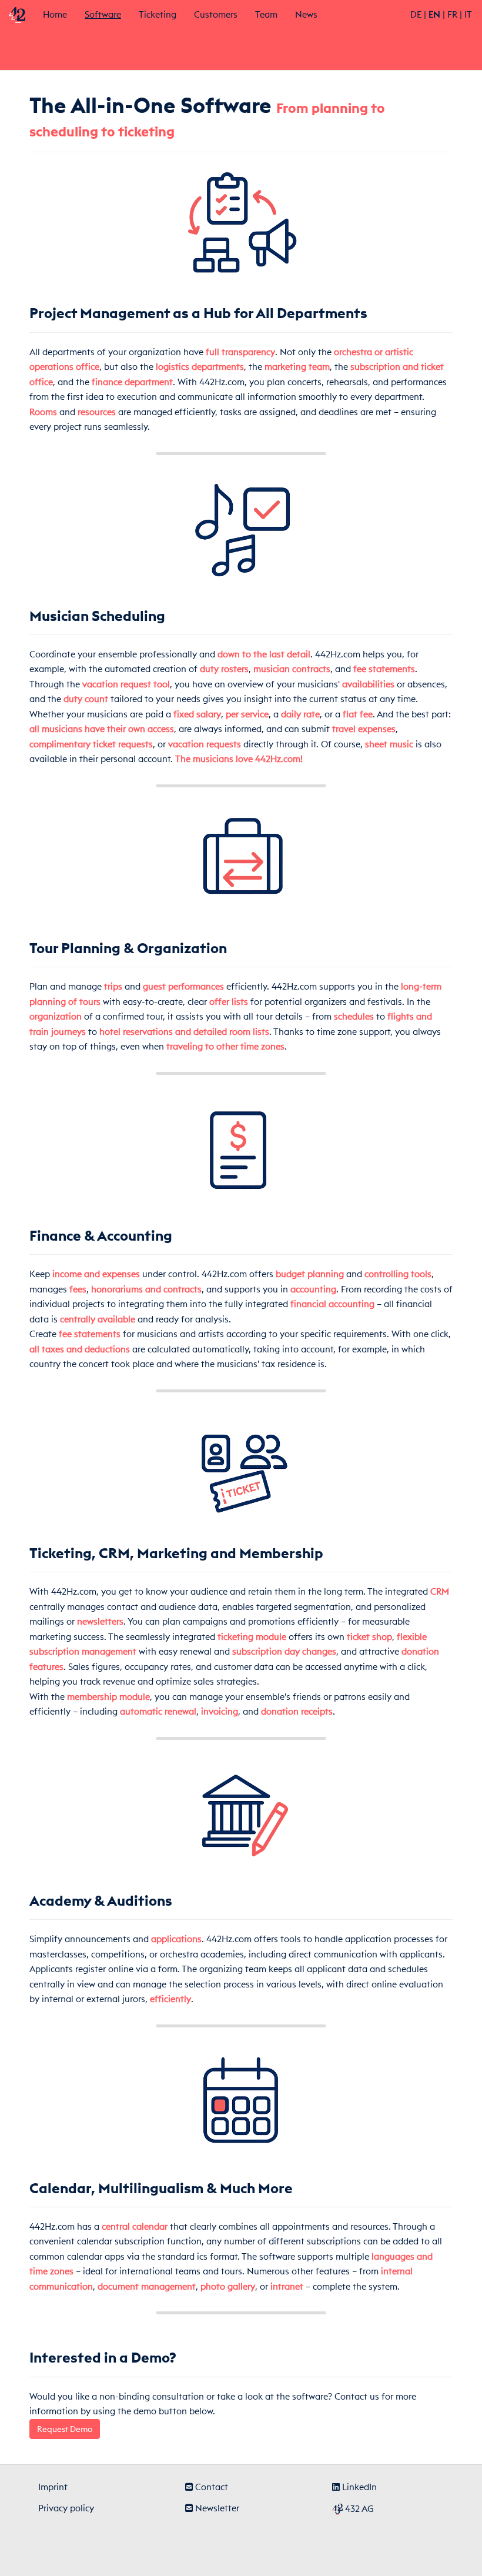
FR (452, 14)
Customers (216, 14)
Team (266, 14)
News (306, 14)
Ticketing (158, 14)
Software (107, 14)
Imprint (53, 2487)
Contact (210, 2487)
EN (434, 14)
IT (468, 14)
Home (55, 14)
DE (416, 14)
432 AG (358, 2509)
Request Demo (65, 2429)
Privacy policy (66, 2508)
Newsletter (216, 2508)
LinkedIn (358, 2487)
